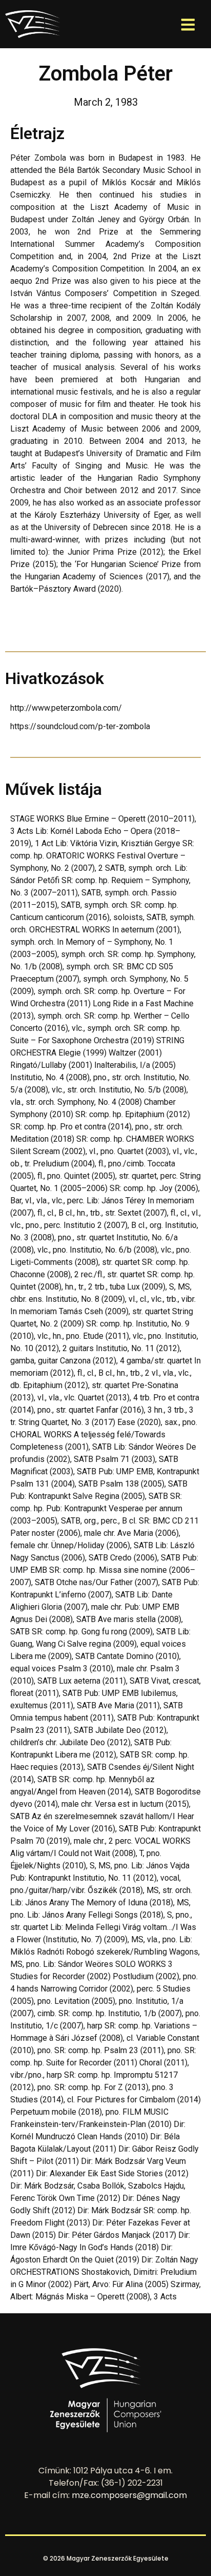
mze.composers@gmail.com (129, 2495)
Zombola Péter (106, 74)
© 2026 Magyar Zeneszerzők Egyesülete (106, 2558)
